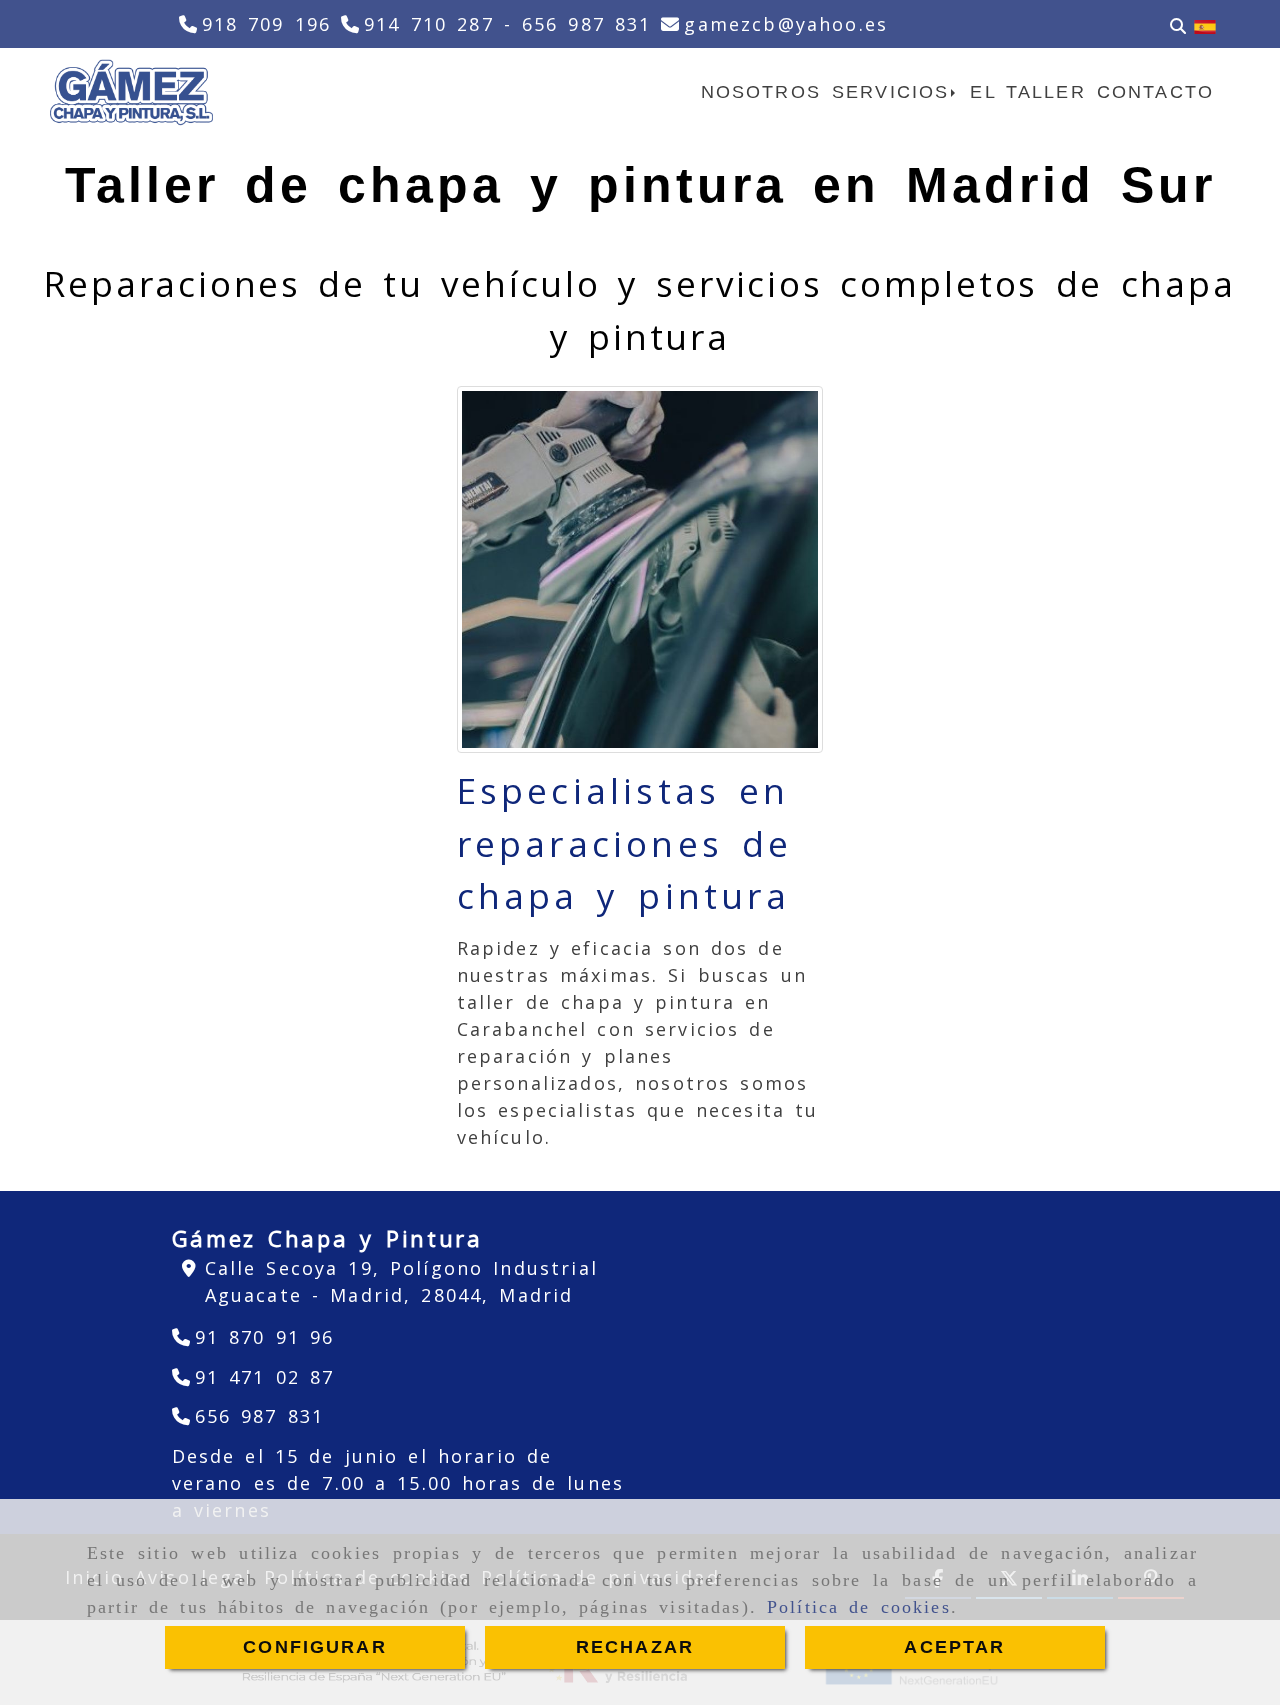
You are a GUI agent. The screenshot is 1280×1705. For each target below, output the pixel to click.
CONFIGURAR (315, 1647)
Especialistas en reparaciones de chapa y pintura (625, 843)
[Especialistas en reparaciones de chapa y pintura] (640, 569)
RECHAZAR (635, 1647)
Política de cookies (859, 1607)
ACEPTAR (954, 1647)
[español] (1205, 25)
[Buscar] (1178, 25)
